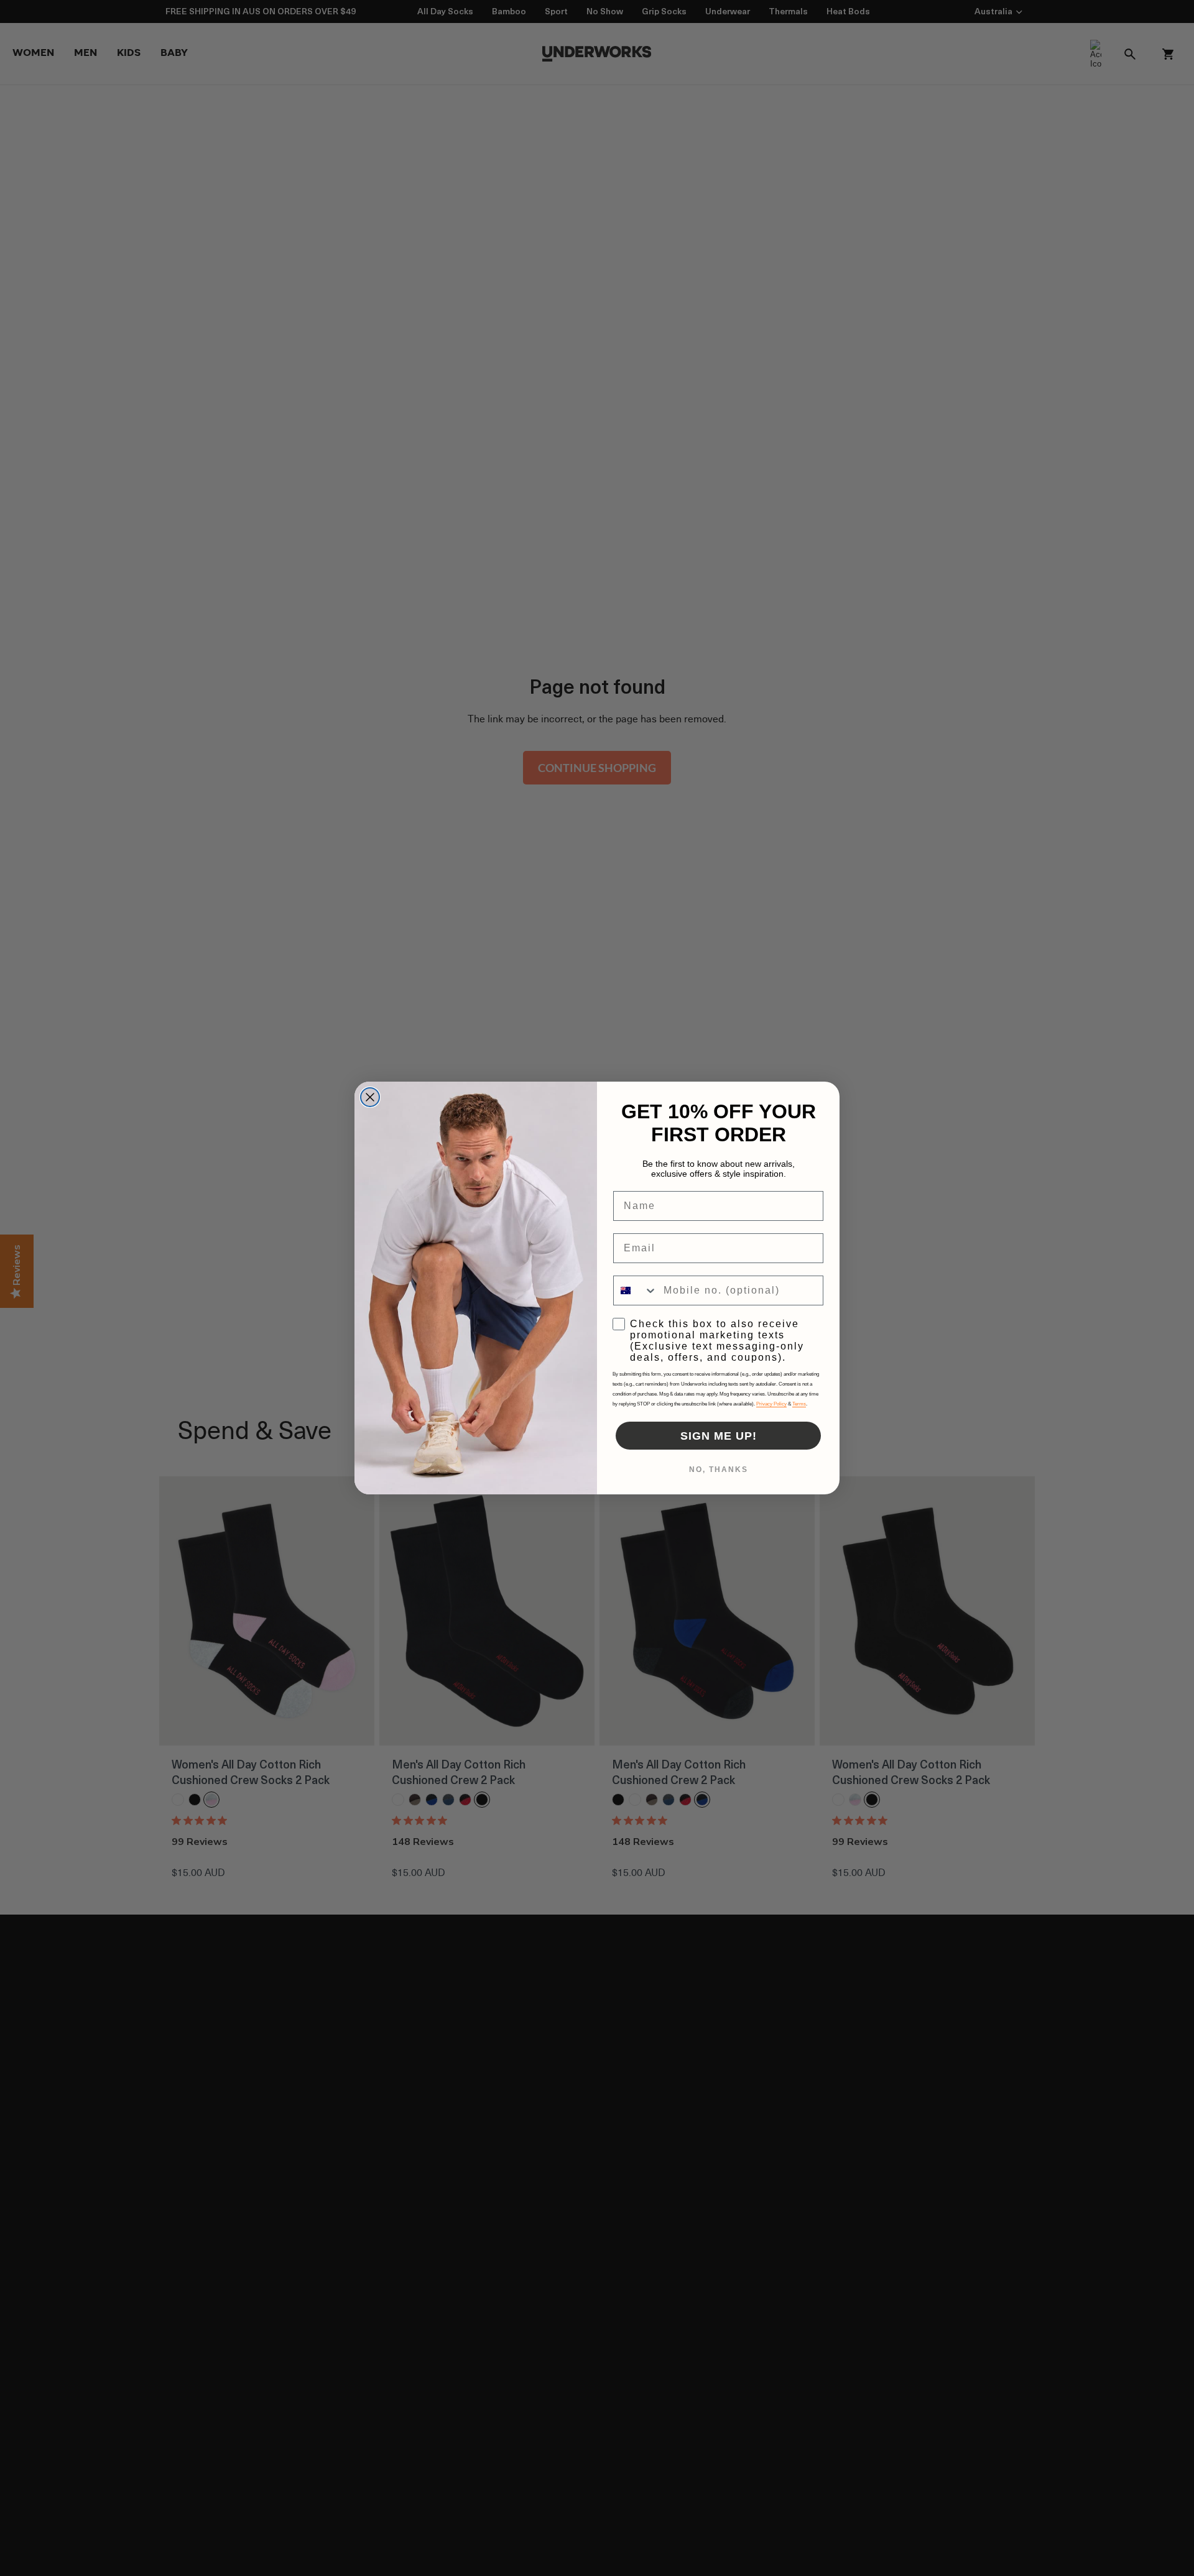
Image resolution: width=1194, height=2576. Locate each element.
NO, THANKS (719, 1470)
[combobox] (636, 1290)
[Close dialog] (370, 1097)
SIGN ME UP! (719, 1436)
